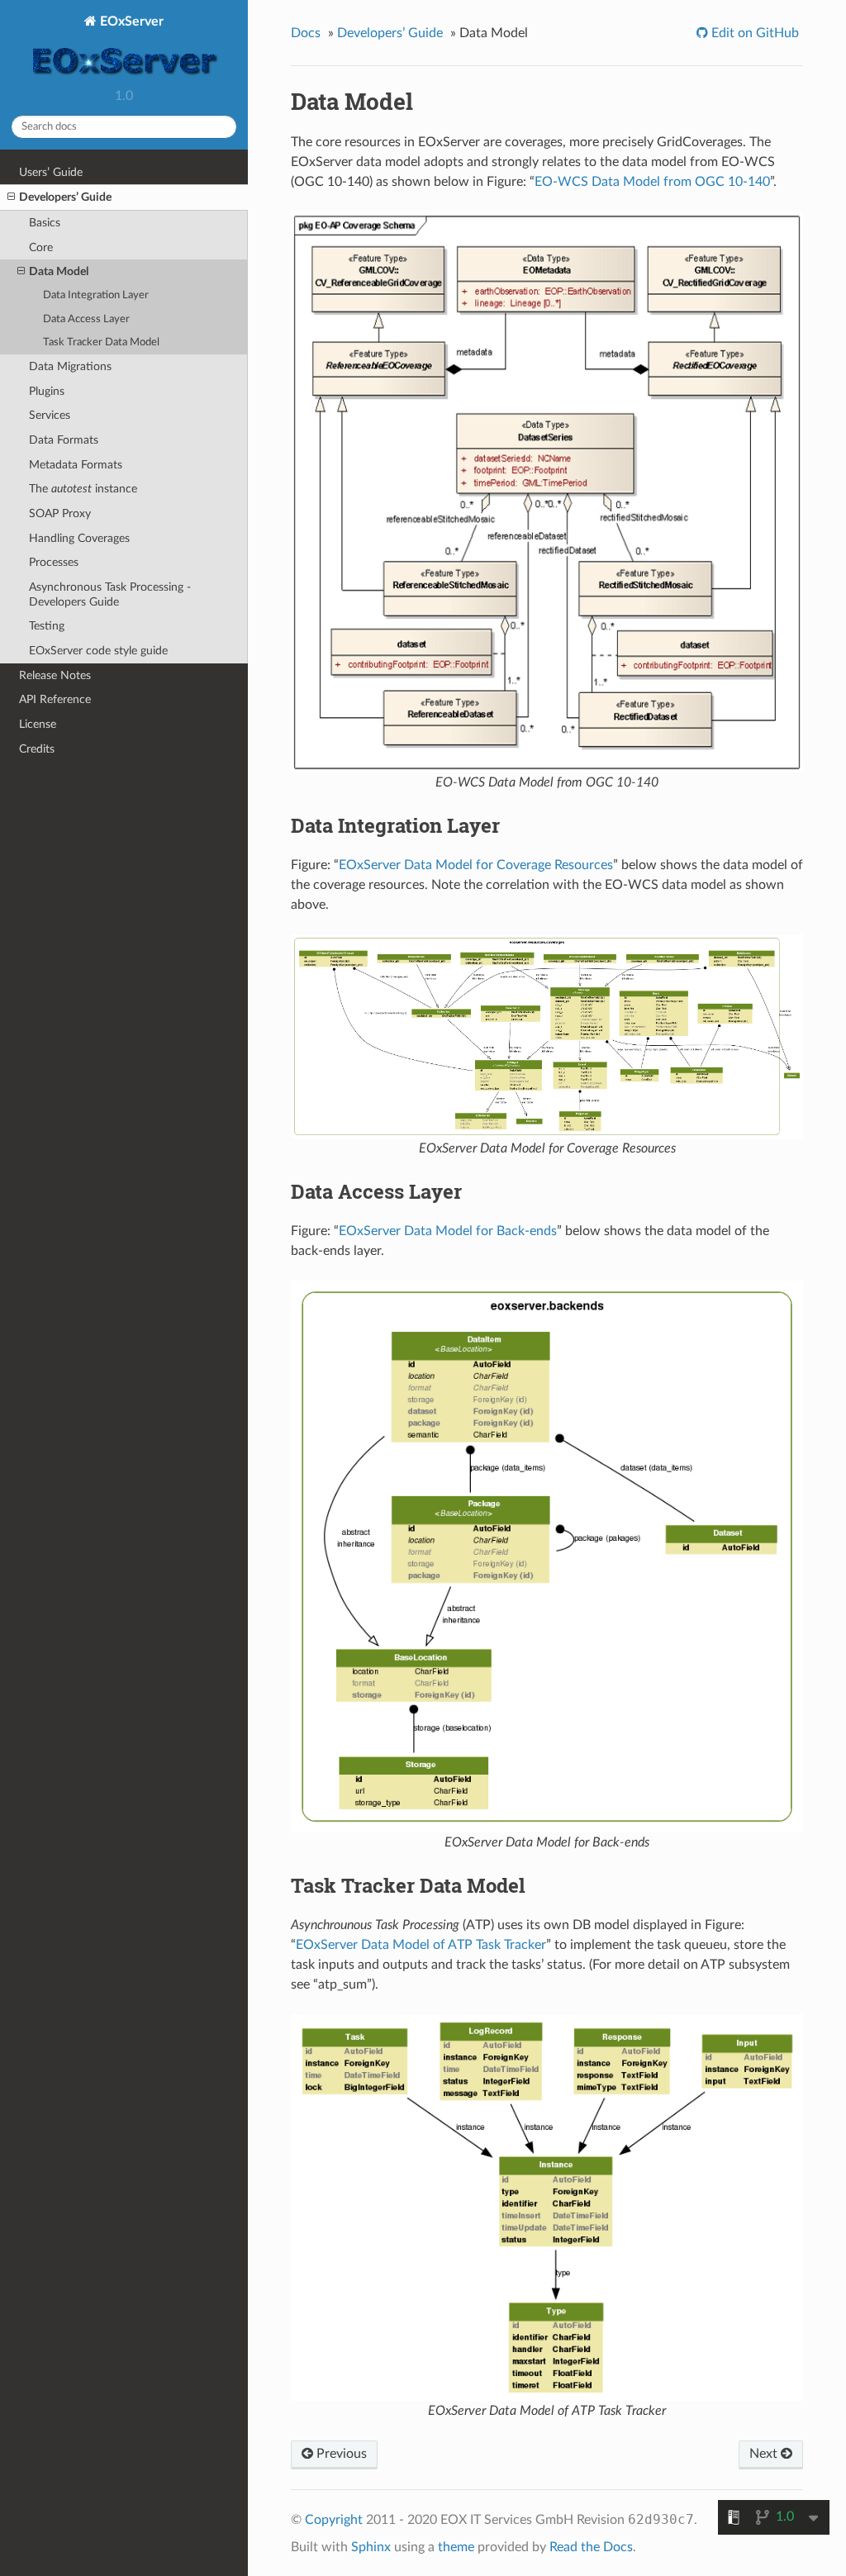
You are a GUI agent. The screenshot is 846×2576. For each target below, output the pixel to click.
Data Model (59, 271)
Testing (47, 626)
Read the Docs (591, 2547)
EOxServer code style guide (98, 651)
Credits (37, 749)
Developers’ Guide (65, 197)
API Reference (55, 699)
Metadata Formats (76, 465)
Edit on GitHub (753, 33)
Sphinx (371, 2547)
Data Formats (64, 440)
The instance (83, 489)
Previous (340, 2454)
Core (41, 247)
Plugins (47, 391)
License (38, 724)
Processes (54, 562)
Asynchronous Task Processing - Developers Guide (110, 594)
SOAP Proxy (60, 513)
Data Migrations (70, 366)
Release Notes (55, 675)
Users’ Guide (51, 172)
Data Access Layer (86, 319)
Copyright (334, 2520)
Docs (306, 33)
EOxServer (130, 21)
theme (456, 2547)
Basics (45, 223)
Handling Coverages (79, 538)
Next (765, 2454)
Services (50, 415)
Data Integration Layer (96, 295)
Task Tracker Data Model (101, 342)
